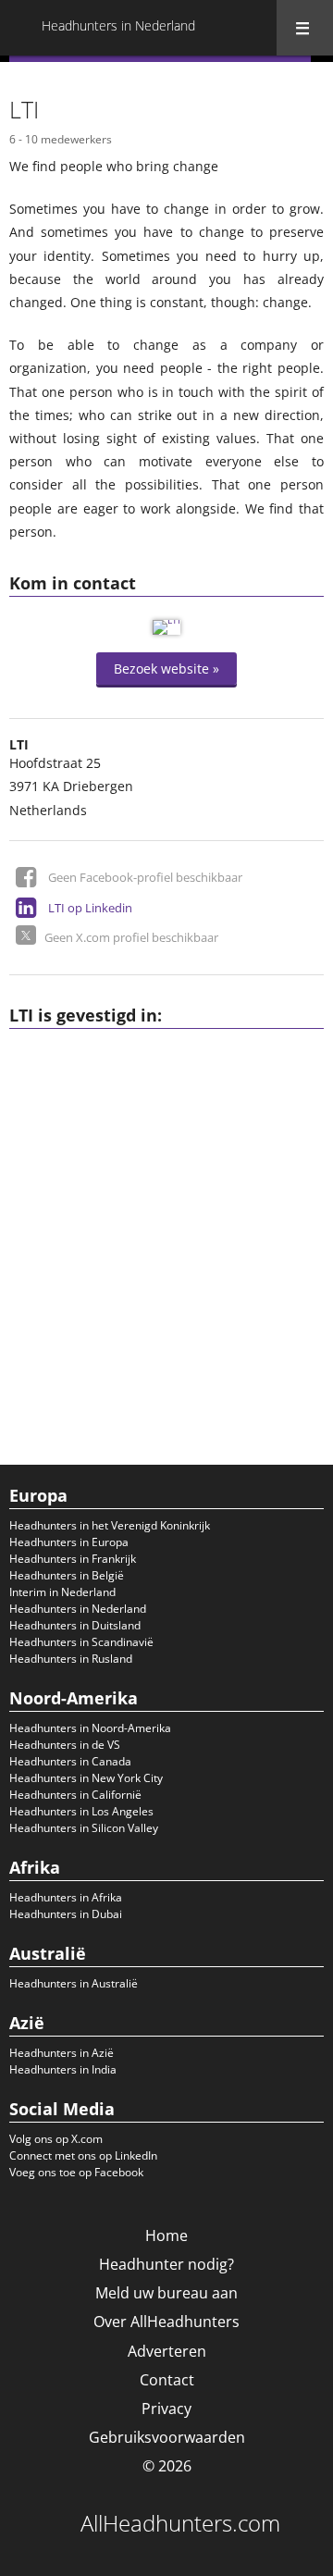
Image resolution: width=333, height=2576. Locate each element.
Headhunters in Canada (70, 1761)
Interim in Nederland (62, 1592)
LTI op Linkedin (90, 908)
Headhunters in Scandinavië (81, 1642)
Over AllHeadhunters (166, 2322)
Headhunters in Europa (69, 1542)
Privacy (166, 2409)
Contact (167, 2380)
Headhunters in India (63, 2069)
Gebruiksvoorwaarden (167, 2437)
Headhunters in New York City (86, 1778)
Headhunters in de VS (65, 1745)
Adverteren (167, 2351)
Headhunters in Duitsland (75, 1625)
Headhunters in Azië (62, 2053)
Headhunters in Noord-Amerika (90, 1728)
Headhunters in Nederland (78, 1609)
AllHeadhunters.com (180, 2523)
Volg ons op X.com (56, 2139)
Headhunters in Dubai (66, 1914)
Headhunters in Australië (74, 1983)
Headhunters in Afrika (66, 1897)
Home (166, 2235)
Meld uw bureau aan (166, 2293)
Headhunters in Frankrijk (73, 1559)
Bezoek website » (166, 669)
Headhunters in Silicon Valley (84, 1828)
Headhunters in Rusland (71, 1659)
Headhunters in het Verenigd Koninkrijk (110, 1525)
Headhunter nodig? (166, 2264)
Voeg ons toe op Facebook (76, 2172)
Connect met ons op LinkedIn (83, 2155)
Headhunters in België (67, 1575)
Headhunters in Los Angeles (81, 1811)
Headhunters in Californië (75, 1795)
